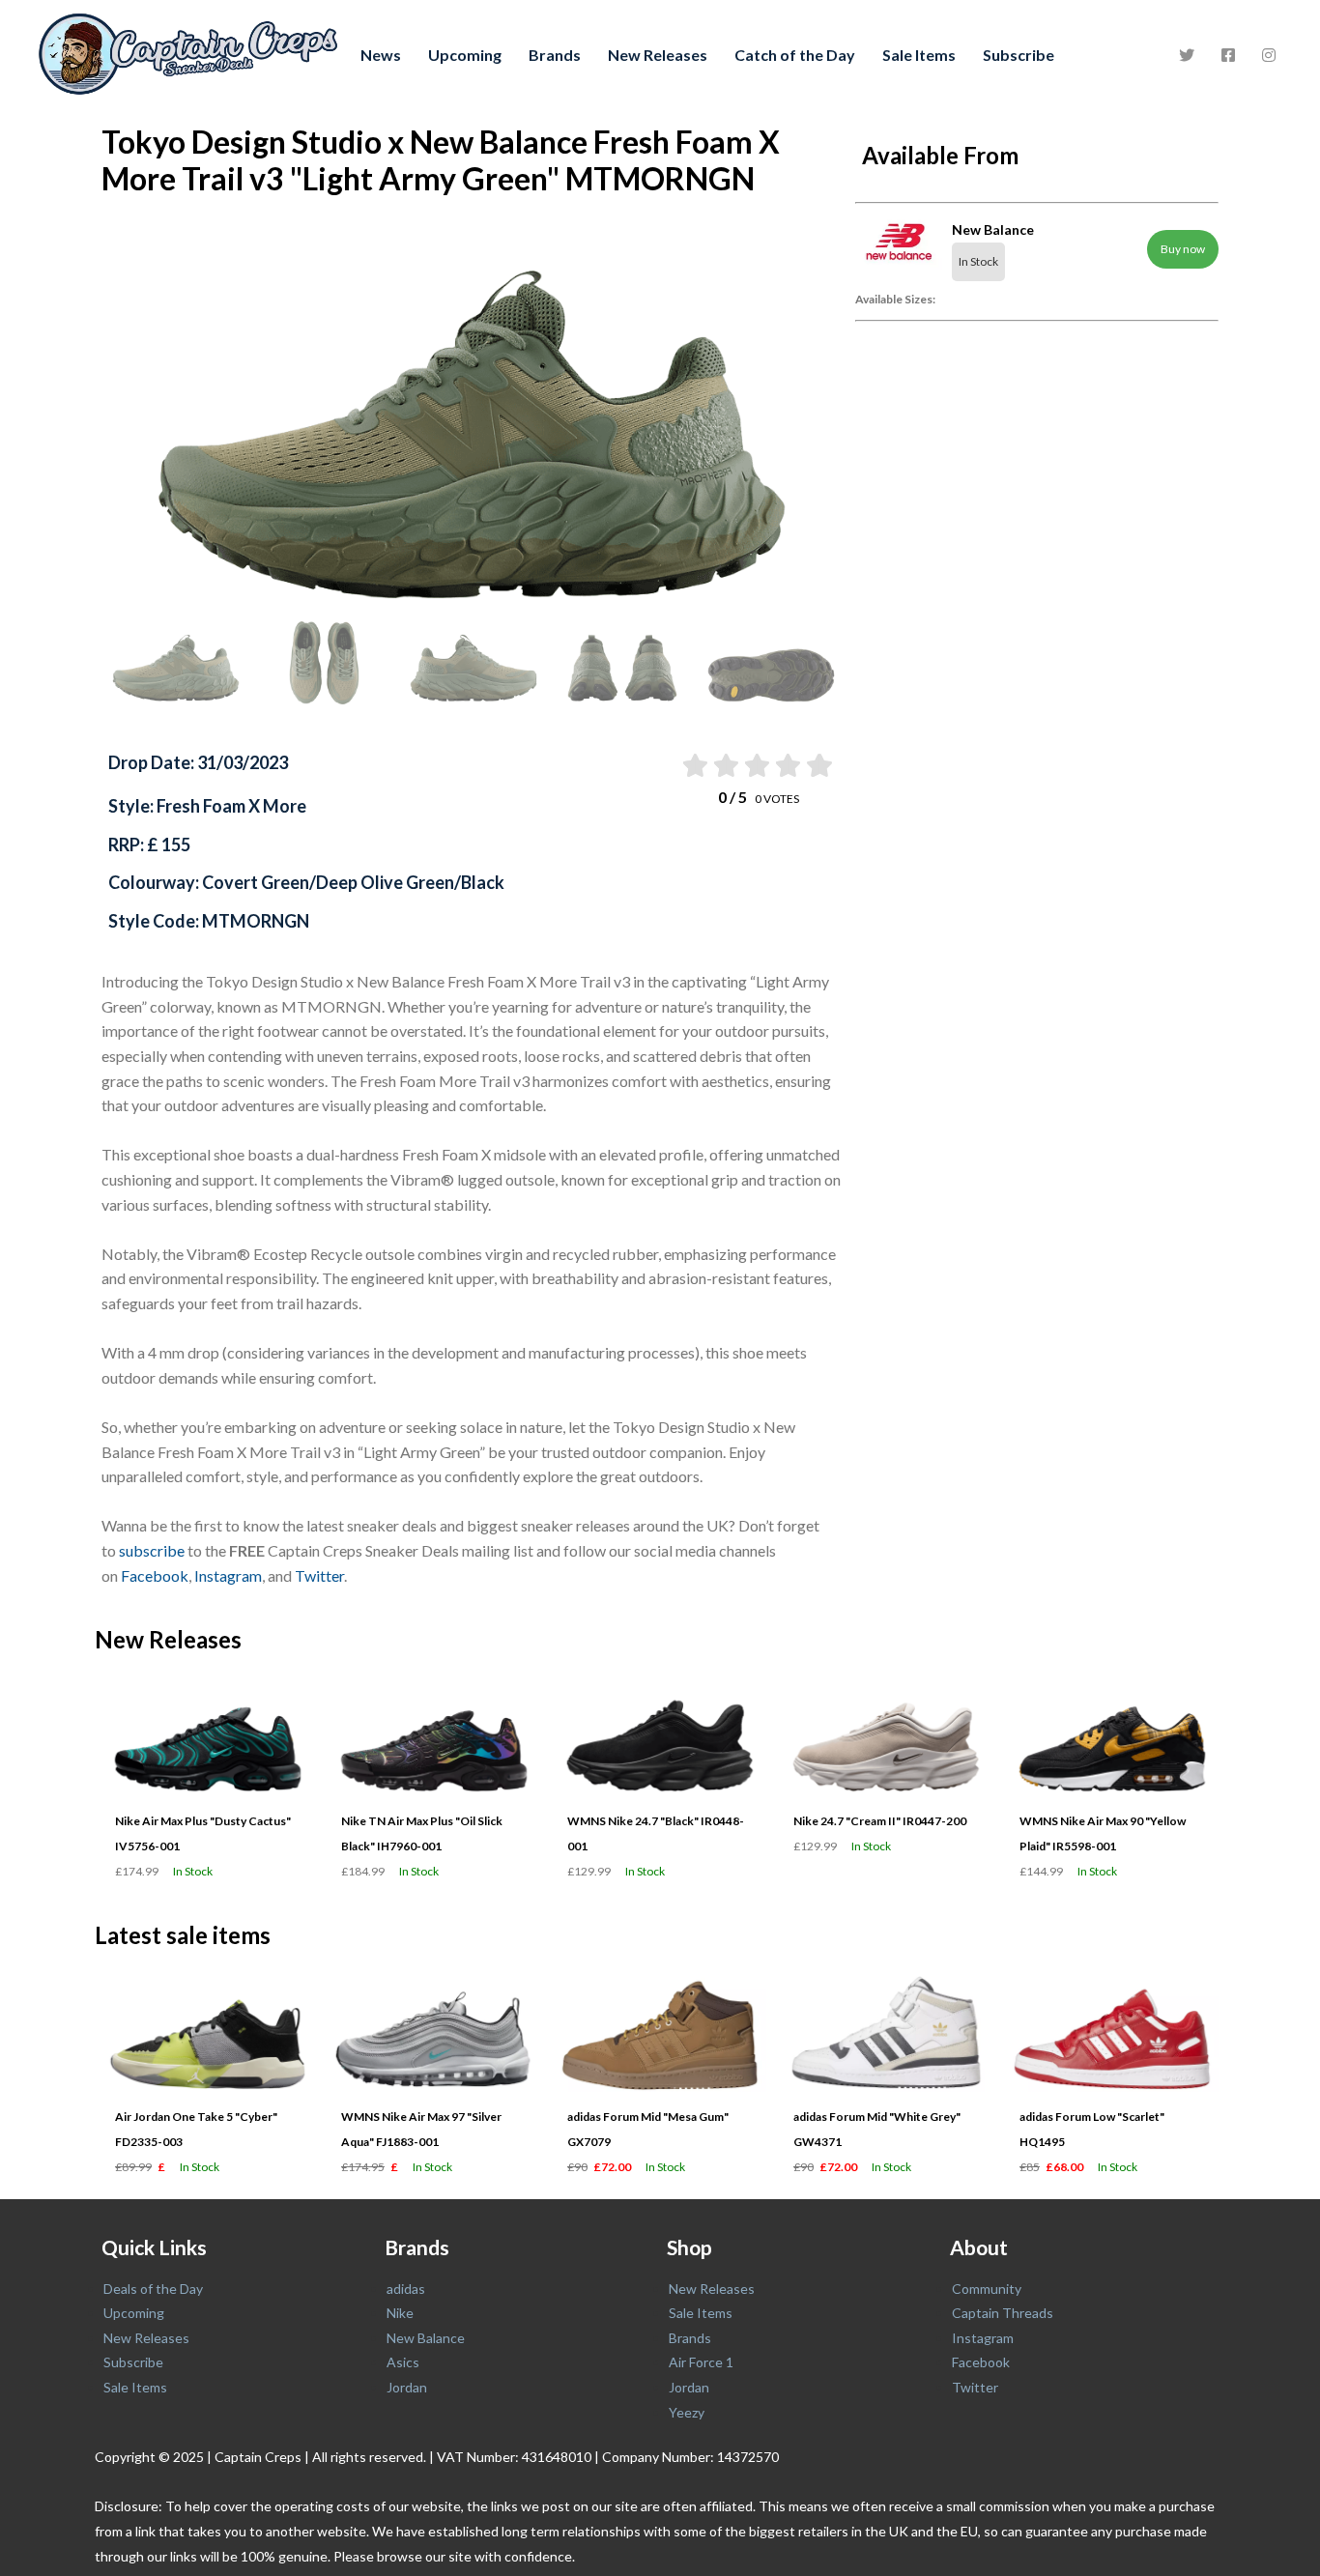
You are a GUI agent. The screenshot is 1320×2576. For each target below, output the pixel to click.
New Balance (426, 2338)
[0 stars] (675, 765)
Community (987, 2289)
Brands (555, 55)
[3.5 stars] (787, 765)
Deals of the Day (153, 2289)
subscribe (152, 1550)
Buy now (1183, 249)
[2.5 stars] (756, 765)
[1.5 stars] (724, 765)
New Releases (658, 55)
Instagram (228, 1575)
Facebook (155, 1575)
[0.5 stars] (693, 765)
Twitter (319, 1575)
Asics (403, 2362)
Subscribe (1019, 55)
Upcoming (465, 55)
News (381, 55)
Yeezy (687, 2412)
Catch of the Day (795, 55)
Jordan (407, 2387)
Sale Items (919, 55)
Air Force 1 (701, 2362)
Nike (400, 2313)
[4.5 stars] (818, 765)
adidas (406, 2289)
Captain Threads (1003, 2313)
